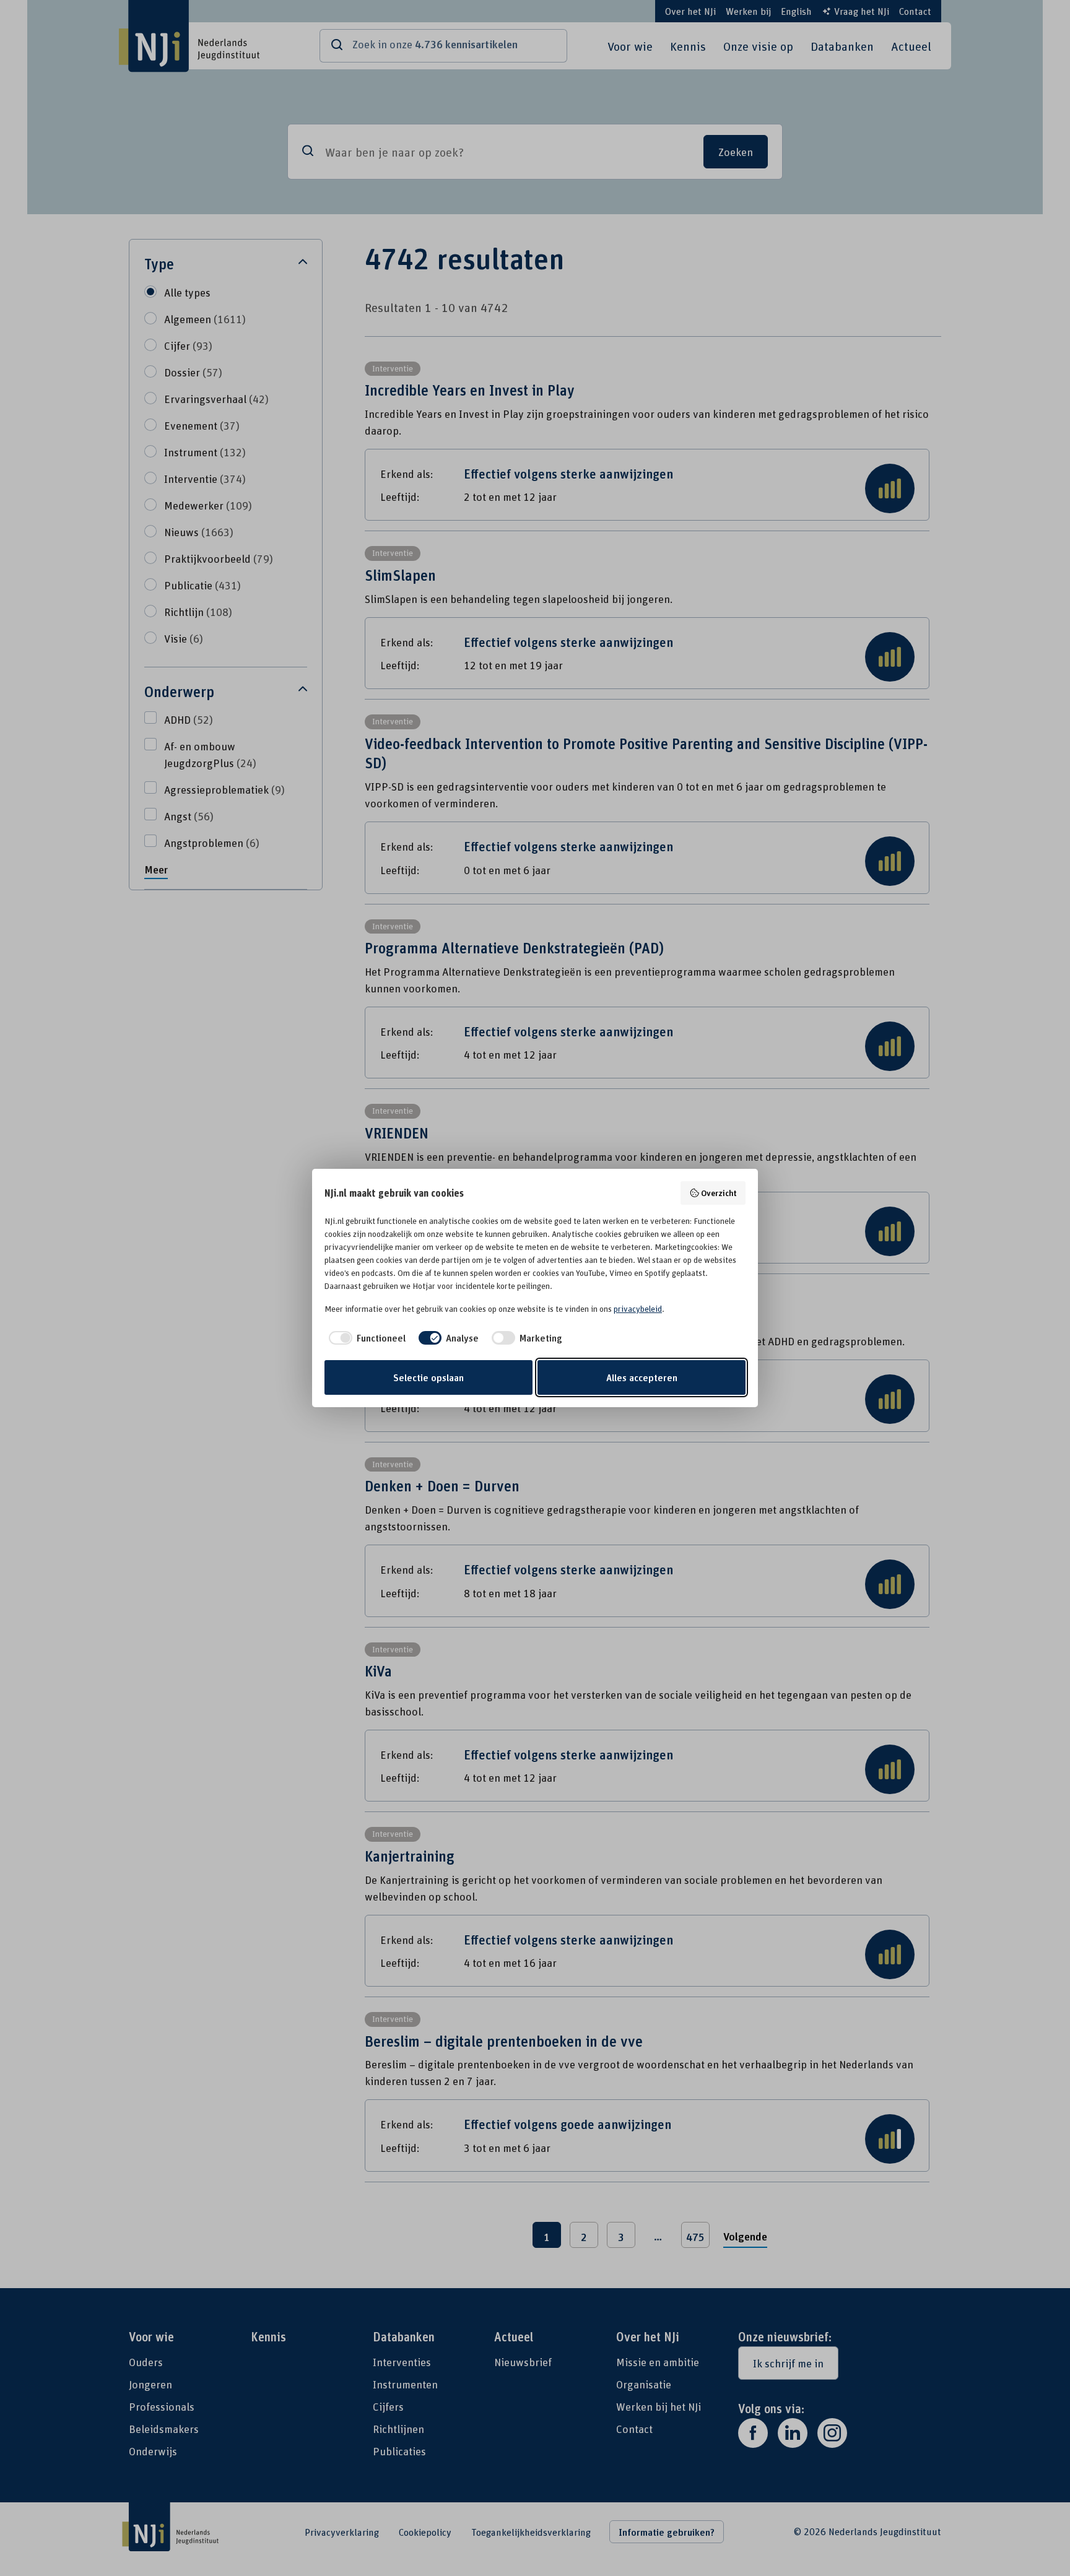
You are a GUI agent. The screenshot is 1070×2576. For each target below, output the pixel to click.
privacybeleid (638, 1309)
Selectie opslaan (428, 1377)
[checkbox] (365, 1338)
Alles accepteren (642, 1377)
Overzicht (719, 1193)
